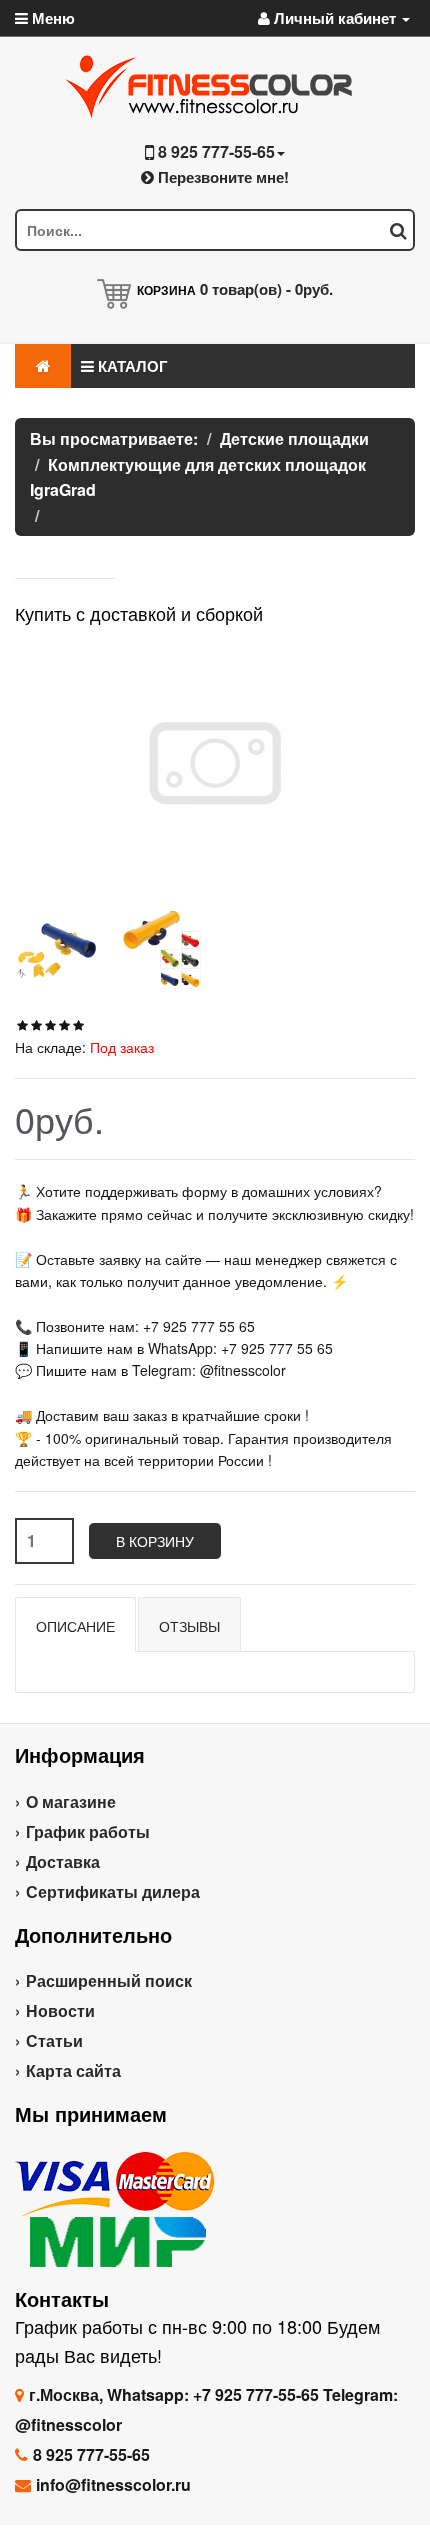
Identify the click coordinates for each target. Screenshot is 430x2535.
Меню (51, 18)
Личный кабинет (335, 18)
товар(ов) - (266, 289)
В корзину (155, 1541)
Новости (60, 2010)
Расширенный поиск (109, 1980)
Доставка (63, 1861)
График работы (88, 1831)
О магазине (71, 1801)
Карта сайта (73, 2070)
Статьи (54, 2040)
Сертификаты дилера (113, 1891)
